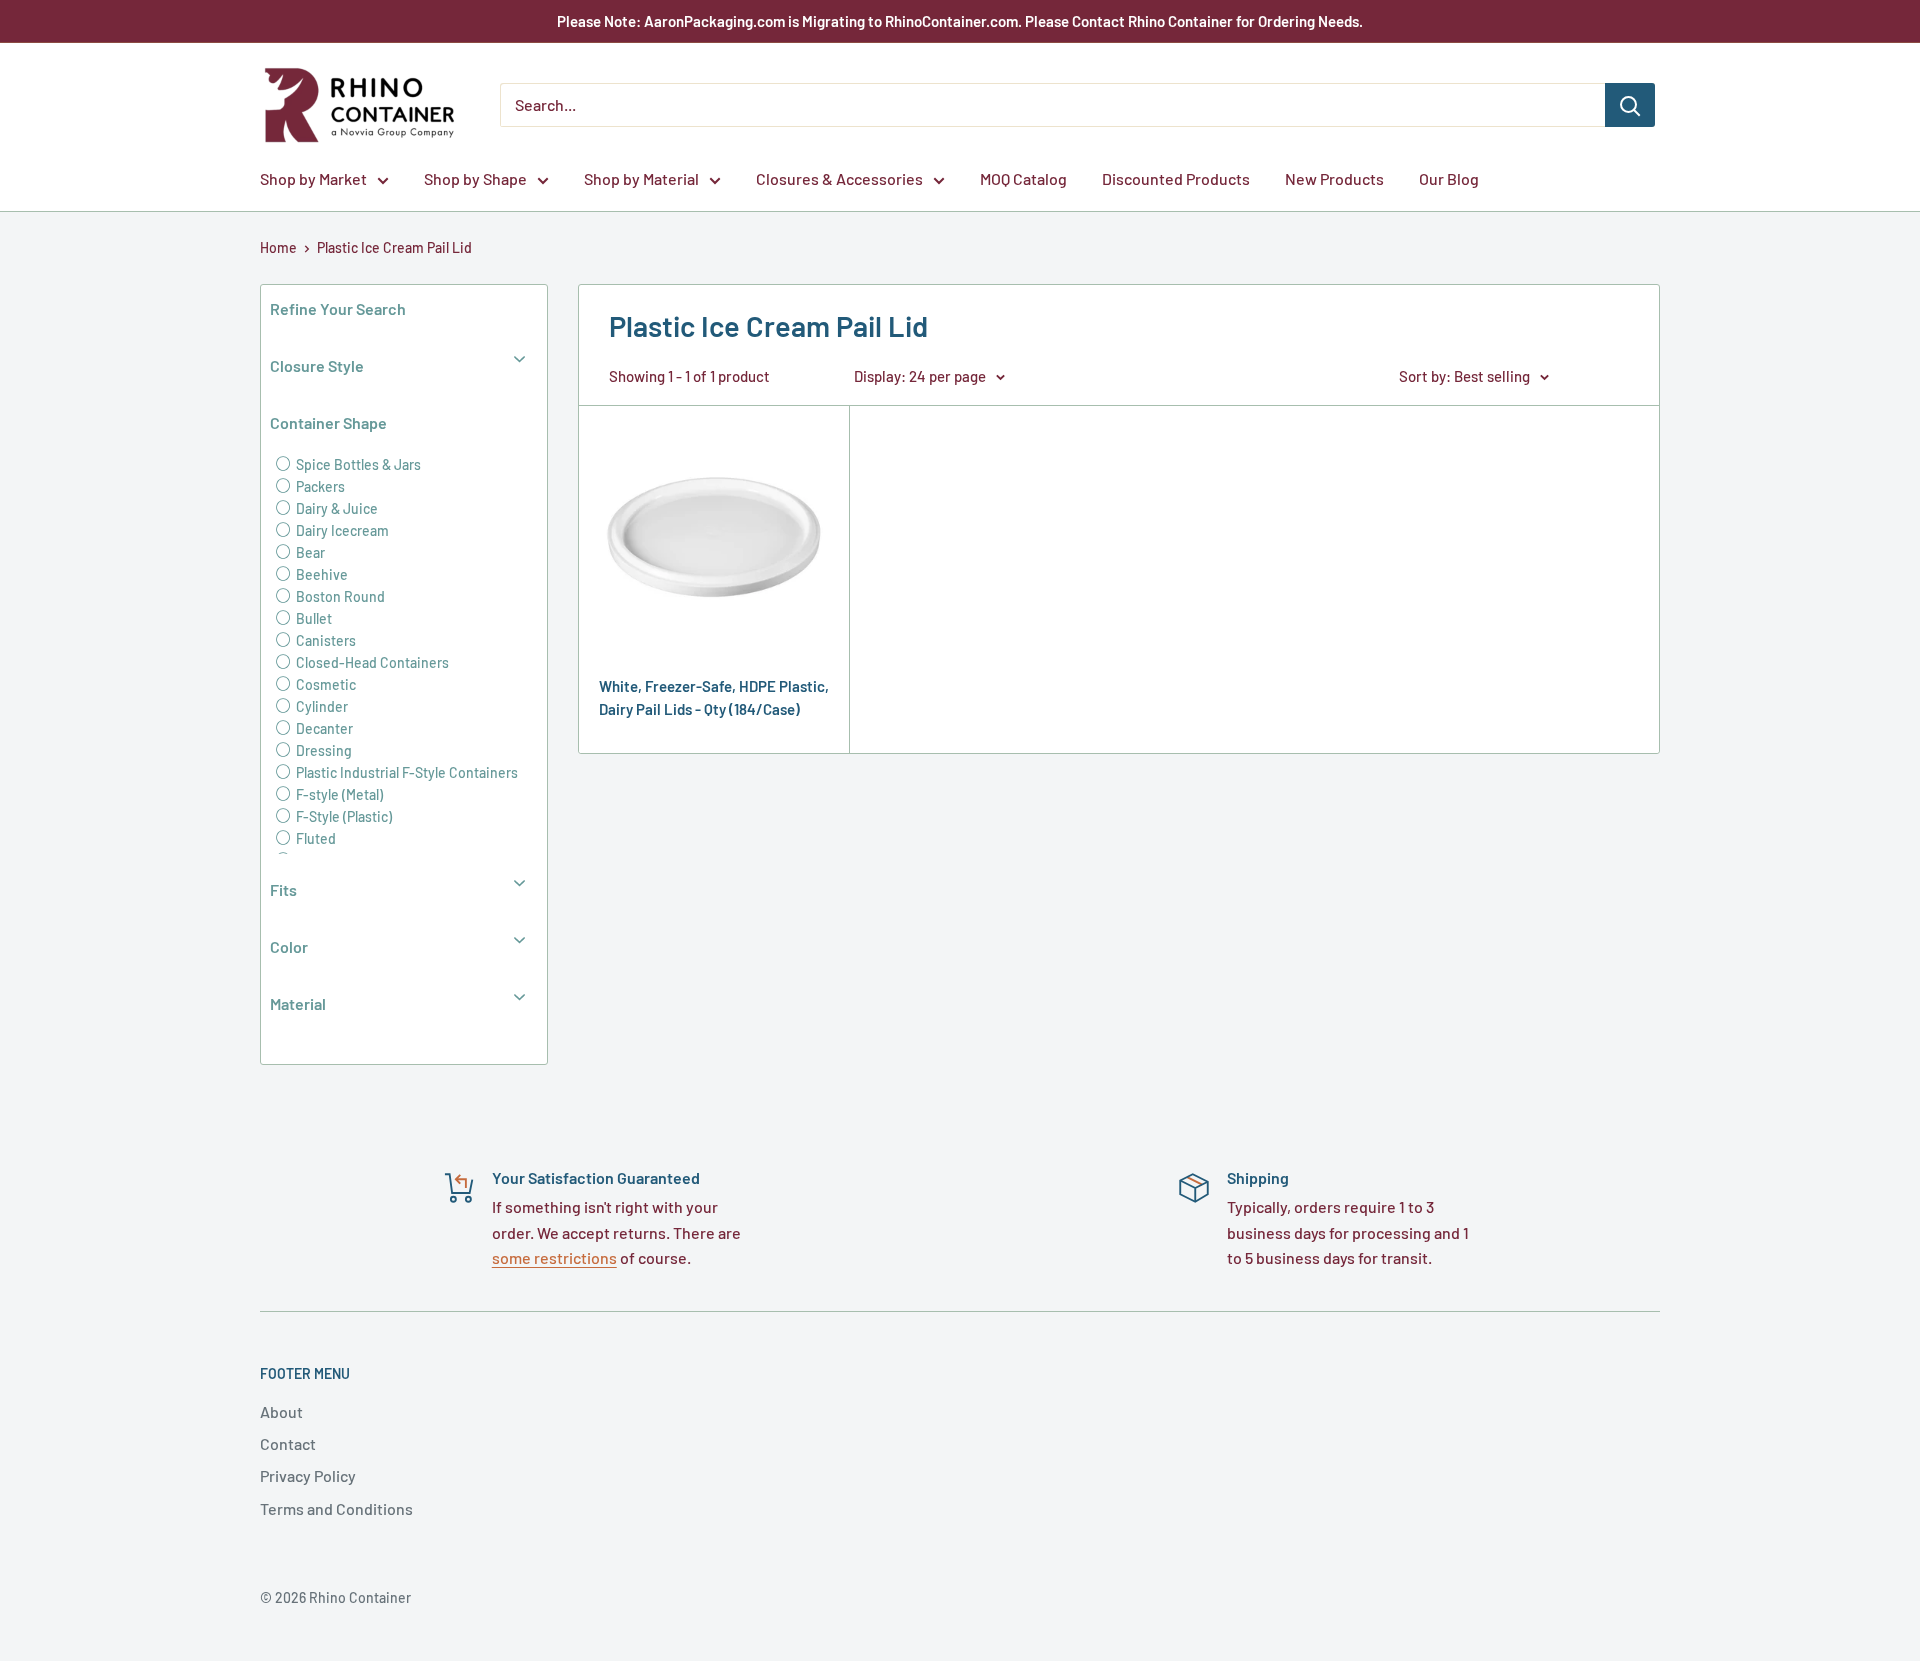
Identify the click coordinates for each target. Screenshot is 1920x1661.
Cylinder (320, 706)
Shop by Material (641, 178)
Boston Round (339, 596)
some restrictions (554, 1257)
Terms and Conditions (336, 1508)
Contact (288, 1443)
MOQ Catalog (1023, 178)
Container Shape (328, 422)
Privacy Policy (308, 1475)
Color (289, 946)
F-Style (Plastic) (342, 816)
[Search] (1630, 105)
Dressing (322, 750)
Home (278, 247)
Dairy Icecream (341, 530)
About (281, 1411)
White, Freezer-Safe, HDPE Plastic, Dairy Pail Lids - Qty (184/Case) (714, 697)
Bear (309, 552)
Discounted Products (1176, 178)
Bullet (312, 618)
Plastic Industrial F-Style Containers (405, 772)
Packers (319, 486)
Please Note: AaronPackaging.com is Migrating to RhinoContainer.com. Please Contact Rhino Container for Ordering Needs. (960, 21)
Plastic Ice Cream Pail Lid (394, 247)
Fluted (314, 838)
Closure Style (317, 365)
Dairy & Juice (335, 508)
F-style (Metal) (338, 794)
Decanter (323, 728)
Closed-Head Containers (371, 662)
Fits (283, 889)
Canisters (324, 640)
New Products (1334, 178)
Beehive (320, 574)
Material (298, 1003)
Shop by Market (313, 178)
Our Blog (1449, 178)
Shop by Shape (475, 178)
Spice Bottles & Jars (357, 464)
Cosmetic (324, 684)
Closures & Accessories (839, 178)
